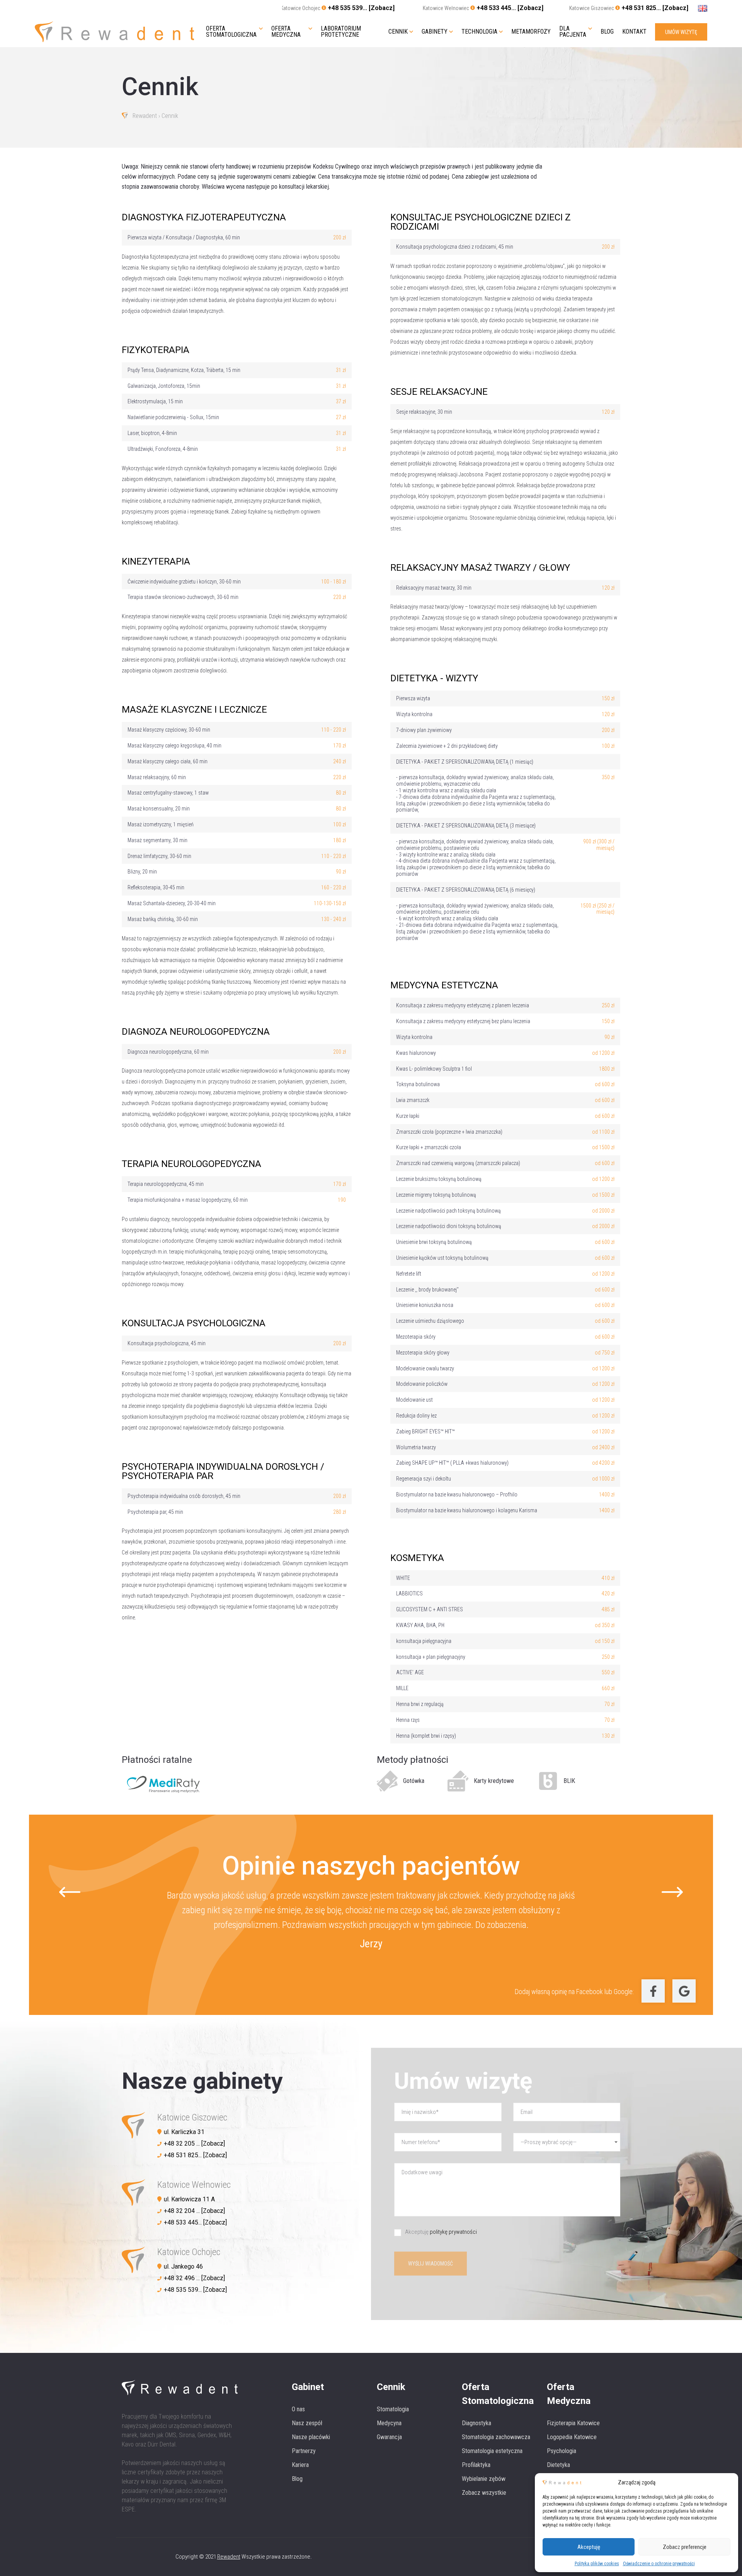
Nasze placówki (311, 2437)
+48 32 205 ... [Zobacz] (194, 2144)
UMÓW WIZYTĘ (681, 32)
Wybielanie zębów (484, 2479)
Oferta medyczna (286, 32)
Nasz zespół (307, 2423)
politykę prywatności (453, 2232)
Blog (607, 32)
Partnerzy (304, 2451)
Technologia (479, 32)
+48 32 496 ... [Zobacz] (194, 2278)
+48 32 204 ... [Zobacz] (194, 2211)
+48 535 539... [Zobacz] (361, 8)
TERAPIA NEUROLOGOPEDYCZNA (191, 1164)
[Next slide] (672, 1892)
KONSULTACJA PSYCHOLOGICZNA (194, 1323)
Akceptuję (589, 2547)
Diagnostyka (477, 2423)
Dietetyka (558, 2465)
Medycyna (389, 2423)
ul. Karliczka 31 (184, 2132)
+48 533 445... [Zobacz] (510, 8)
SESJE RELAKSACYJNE (439, 392)
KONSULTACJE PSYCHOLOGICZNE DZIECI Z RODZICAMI (481, 222)
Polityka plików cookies (597, 2564)
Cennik (398, 32)
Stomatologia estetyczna (492, 2451)
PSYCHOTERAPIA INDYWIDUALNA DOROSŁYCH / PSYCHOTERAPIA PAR (223, 1471)
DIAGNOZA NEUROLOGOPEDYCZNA (196, 1032)
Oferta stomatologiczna (231, 32)
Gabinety (435, 32)
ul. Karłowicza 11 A (189, 2199)
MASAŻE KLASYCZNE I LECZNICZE (194, 710)
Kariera (300, 2465)
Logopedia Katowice (572, 2437)
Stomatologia (393, 2409)
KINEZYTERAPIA (156, 561)
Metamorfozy (531, 32)
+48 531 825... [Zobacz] (655, 8)
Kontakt (634, 32)
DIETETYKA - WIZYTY (434, 678)
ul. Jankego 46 (183, 2266)
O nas (298, 2409)
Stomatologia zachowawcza (496, 2437)
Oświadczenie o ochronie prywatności (659, 2564)
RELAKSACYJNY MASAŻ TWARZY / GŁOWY (480, 568)
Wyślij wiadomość (431, 2264)
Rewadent (145, 116)
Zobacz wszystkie (484, 2493)
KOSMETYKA (417, 1558)
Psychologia (562, 2451)
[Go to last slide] (70, 1892)
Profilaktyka (476, 2465)
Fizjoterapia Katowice (573, 2423)
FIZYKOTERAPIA (156, 350)
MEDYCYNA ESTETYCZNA (444, 985)
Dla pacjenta (573, 32)
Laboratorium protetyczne (341, 32)
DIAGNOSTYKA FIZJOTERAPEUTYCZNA (204, 217)
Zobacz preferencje (685, 2547)
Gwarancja (389, 2437)
